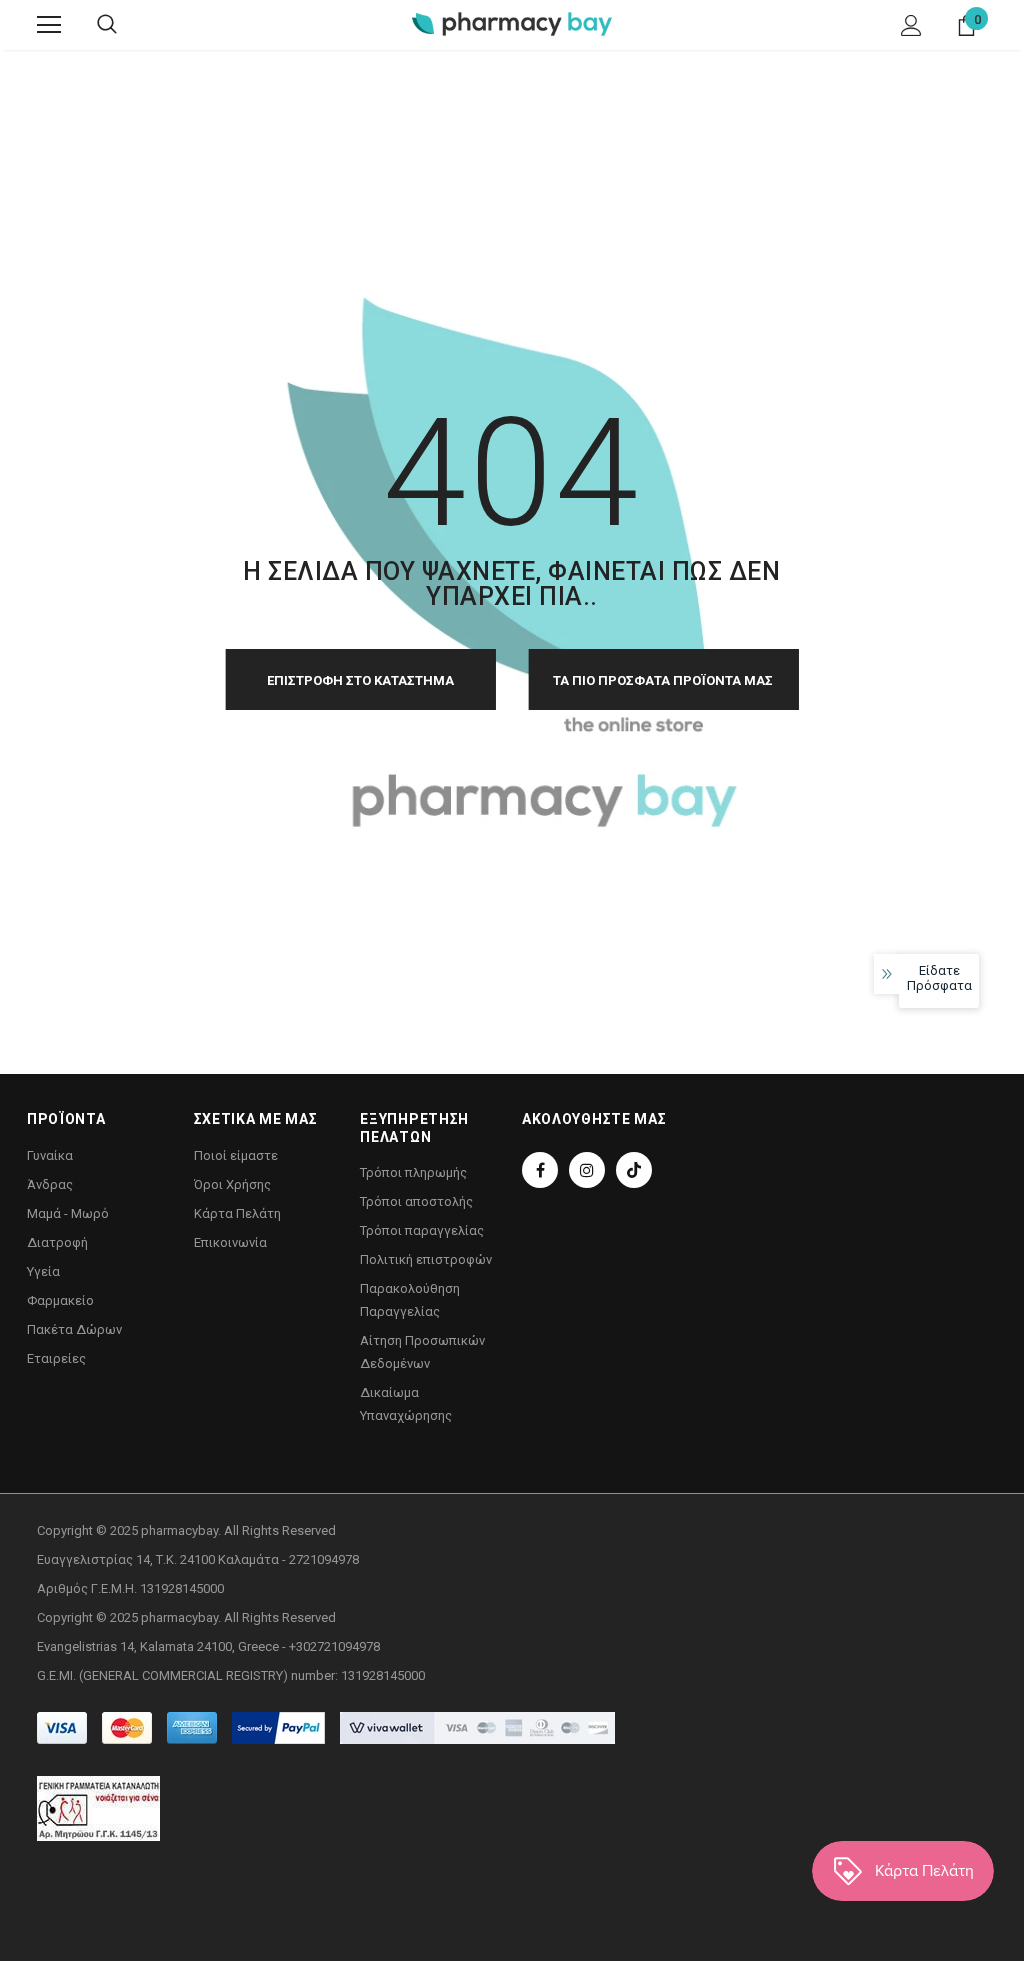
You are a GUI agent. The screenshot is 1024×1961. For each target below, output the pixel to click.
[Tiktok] (634, 1170)
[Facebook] (540, 1170)
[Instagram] (587, 1170)
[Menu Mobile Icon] (49, 25)
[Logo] (512, 23)
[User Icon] (911, 25)
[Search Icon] (107, 25)
